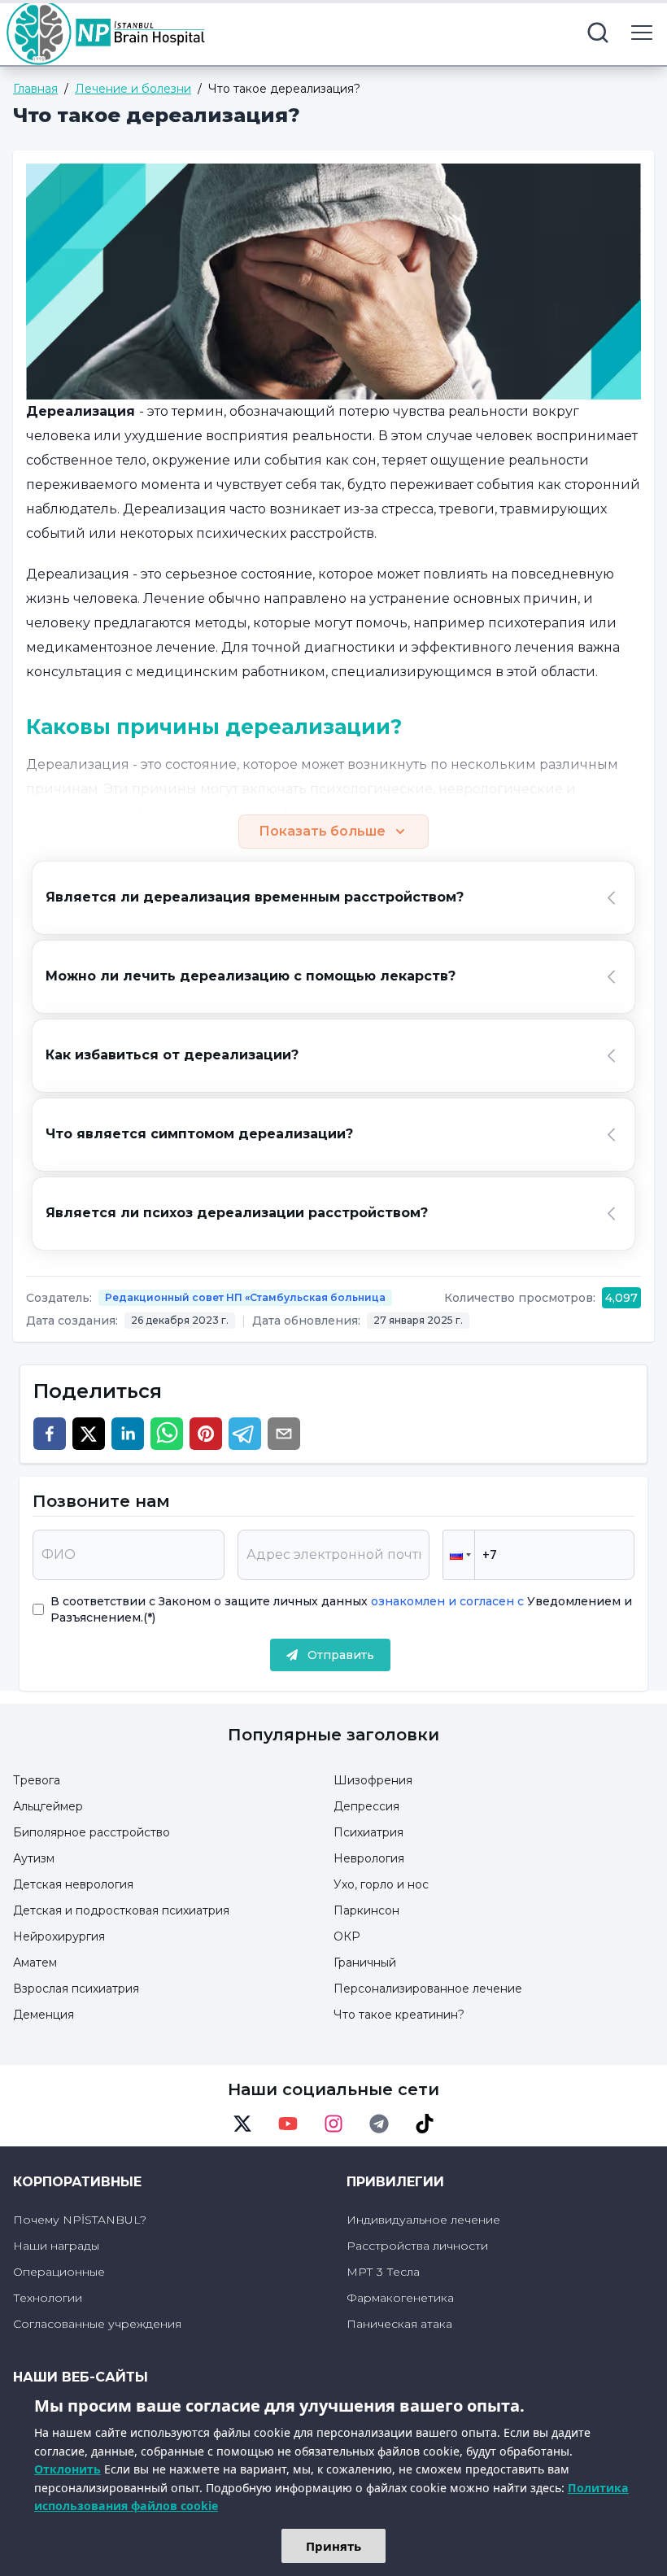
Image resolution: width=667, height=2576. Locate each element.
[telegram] (245, 1434)
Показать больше (322, 831)
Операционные (59, 2272)
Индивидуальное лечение (423, 2220)
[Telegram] (379, 2124)
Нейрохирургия (59, 1936)
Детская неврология (73, 1884)
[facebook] (50, 1434)
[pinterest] (206, 1434)
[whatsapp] (167, 1434)
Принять (333, 2546)
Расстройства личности (417, 2246)
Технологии (48, 2298)
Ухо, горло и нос (381, 1884)
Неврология (369, 1858)
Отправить (341, 1655)
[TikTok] (425, 2124)
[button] (459, 1555)
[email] (284, 1434)
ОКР (347, 1936)
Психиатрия (368, 1832)
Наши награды (56, 2246)
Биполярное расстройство (92, 1832)
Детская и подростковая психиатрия (121, 1910)
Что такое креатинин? (399, 2015)
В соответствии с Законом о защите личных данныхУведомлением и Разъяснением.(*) (341, 1609)
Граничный (365, 1963)
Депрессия (366, 1806)
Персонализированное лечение (428, 1989)
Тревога (37, 1780)
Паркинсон (366, 1910)
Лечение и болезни (133, 89)
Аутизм (34, 1858)
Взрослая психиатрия (76, 1989)
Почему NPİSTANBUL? (80, 2220)
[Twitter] (242, 2124)
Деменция (44, 2015)
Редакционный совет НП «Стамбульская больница (245, 1297)
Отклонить (68, 2469)
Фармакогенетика (400, 2298)
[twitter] (89, 1434)
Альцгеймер (48, 1806)
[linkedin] (128, 1434)
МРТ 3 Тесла (383, 2272)
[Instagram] (333, 2124)
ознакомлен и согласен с (446, 1601)
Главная (35, 89)
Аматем (35, 1963)
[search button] (598, 33)
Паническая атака (399, 2324)
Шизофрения (373, 1780)
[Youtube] (288, 2124)
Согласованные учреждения (97, 2324)
